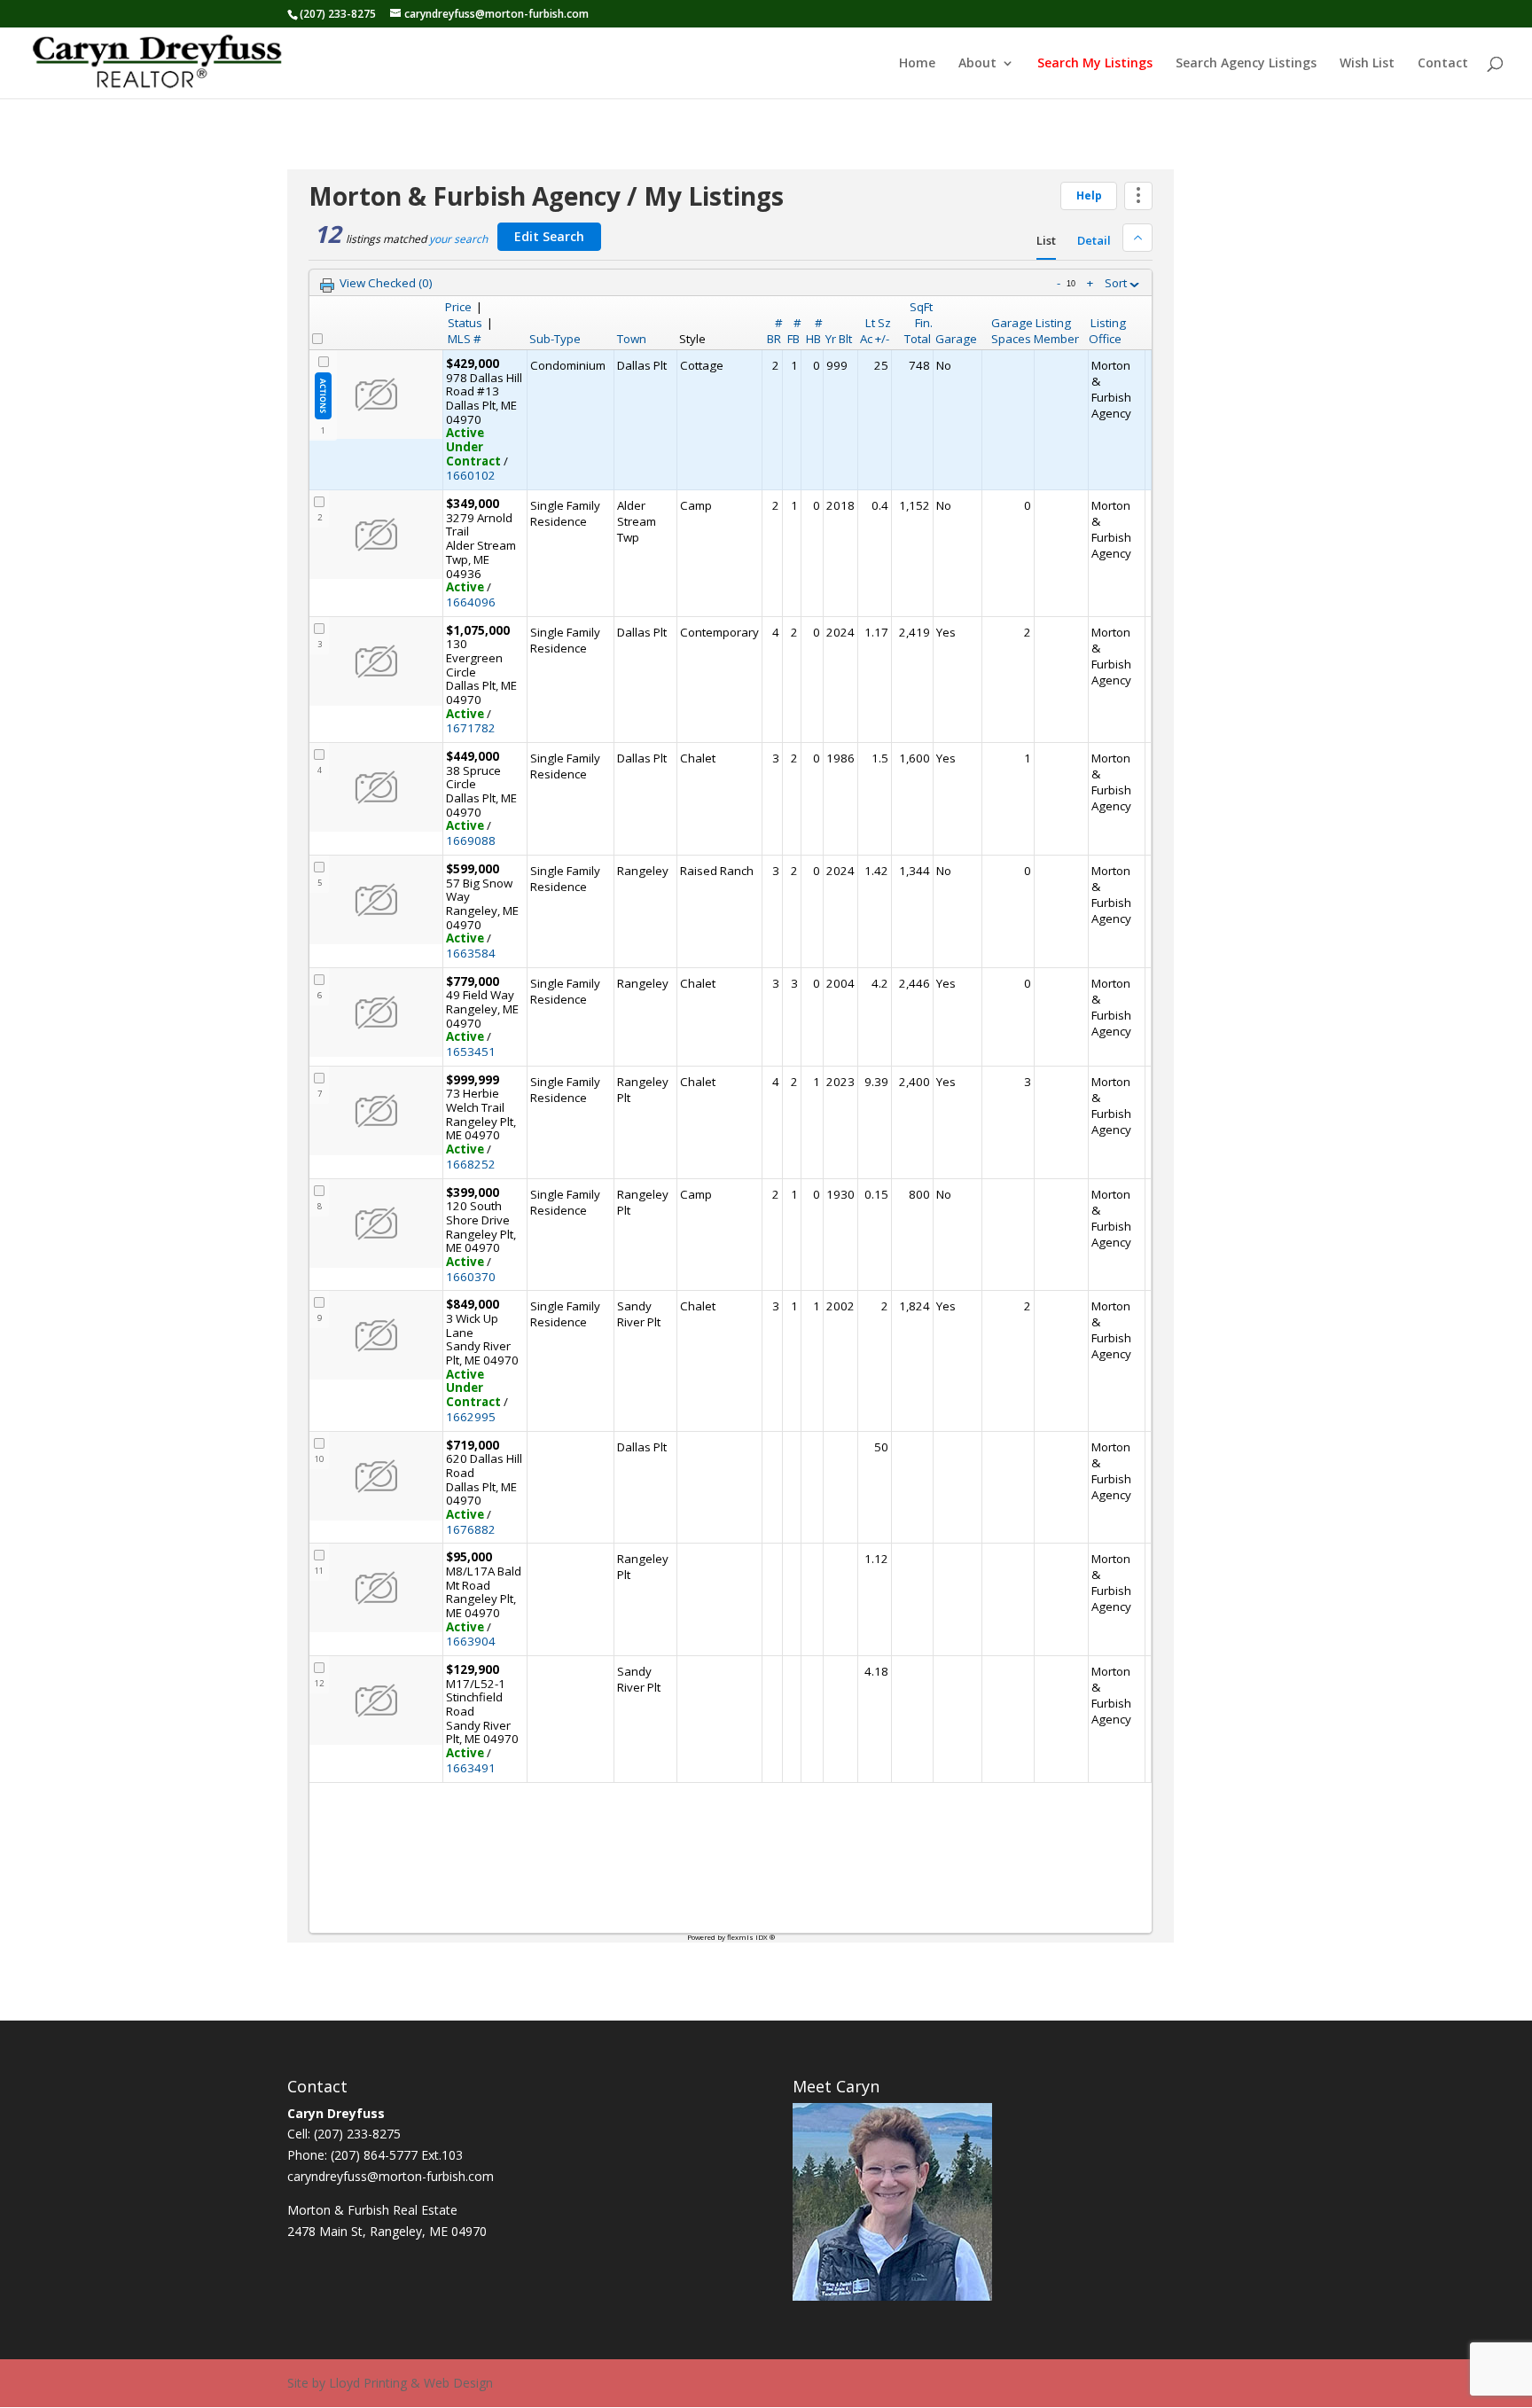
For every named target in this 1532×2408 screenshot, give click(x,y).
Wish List (1367, 64)
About (977, 64)
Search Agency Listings (1246, 64)
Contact (1443, 64)
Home (917, 64)
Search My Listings (1095, 64)
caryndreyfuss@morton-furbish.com (391, 2176)
